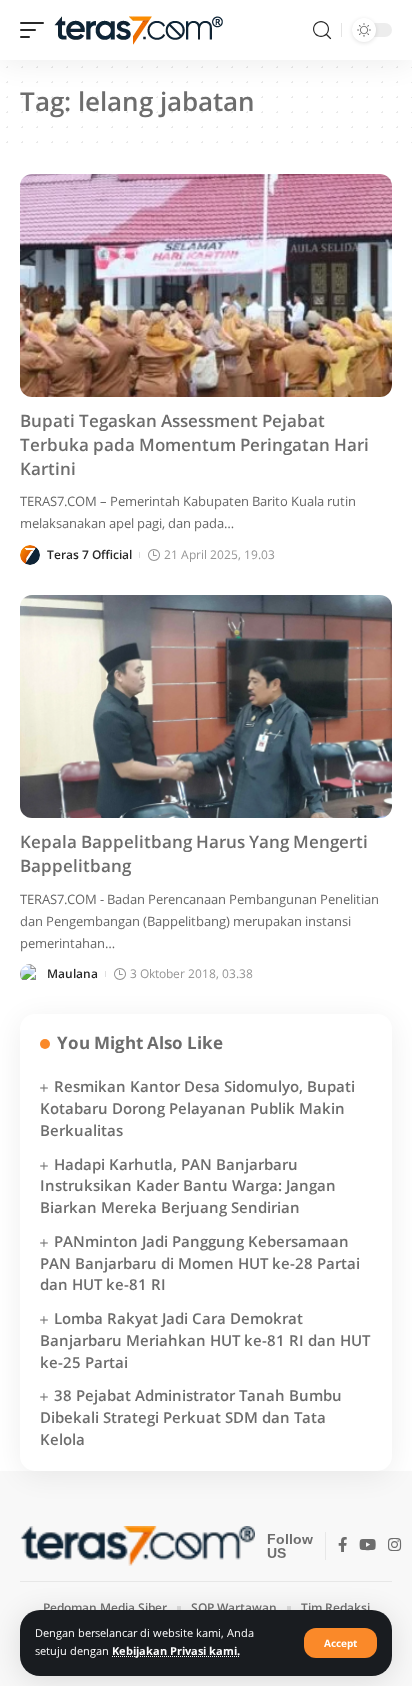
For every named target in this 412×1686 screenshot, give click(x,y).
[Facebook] (342, 1546)
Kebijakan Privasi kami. (176, 1651)
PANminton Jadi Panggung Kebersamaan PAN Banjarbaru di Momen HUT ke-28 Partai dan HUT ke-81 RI (200, 1263)
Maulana (72, 973)
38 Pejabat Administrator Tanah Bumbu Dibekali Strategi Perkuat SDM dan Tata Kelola (191, 1417)
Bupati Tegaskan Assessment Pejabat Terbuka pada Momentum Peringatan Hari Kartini (194, 444)
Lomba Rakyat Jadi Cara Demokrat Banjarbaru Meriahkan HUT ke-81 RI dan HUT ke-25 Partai (205, 1340)
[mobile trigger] (37, 30)
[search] (322, 30)
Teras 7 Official (89, 554)
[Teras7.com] (138, 30)
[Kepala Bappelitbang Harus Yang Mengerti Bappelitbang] (206, 706)
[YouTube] (367, 1546)
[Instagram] (394, 1546)
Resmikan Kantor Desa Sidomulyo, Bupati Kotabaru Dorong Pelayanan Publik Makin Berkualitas (197, 1108)
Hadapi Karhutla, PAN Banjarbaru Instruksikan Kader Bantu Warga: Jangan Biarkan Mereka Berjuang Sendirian (188, 1186)
